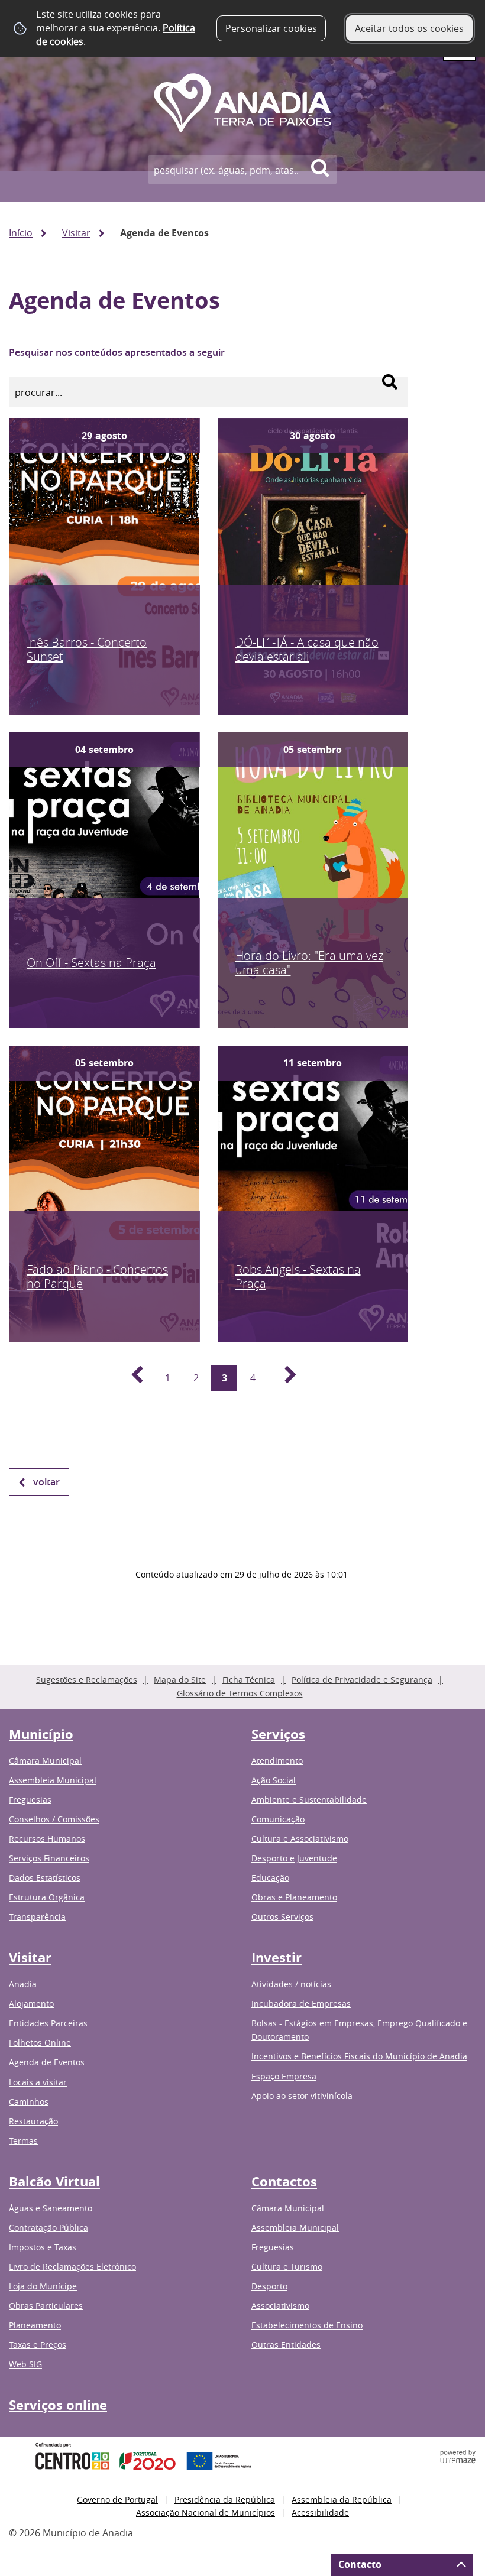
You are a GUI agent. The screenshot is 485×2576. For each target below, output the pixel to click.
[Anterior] (130, 1378)
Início (21, 233)
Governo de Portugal (117, 2499)
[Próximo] (284, 1378)
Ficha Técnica (249, 1680)
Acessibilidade (320, 2512)
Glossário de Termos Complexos (240, 1693)
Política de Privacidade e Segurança (362, 1680)
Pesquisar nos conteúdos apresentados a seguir (117, 352)
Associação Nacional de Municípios (206, 2512)
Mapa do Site (180, 1680)
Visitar (76, 233)
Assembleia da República (342, 2499)
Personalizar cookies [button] (271, 28)
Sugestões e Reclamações (87, 1680)
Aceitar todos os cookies (409, 28)
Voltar (46, 1482)
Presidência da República (225, 2499)
